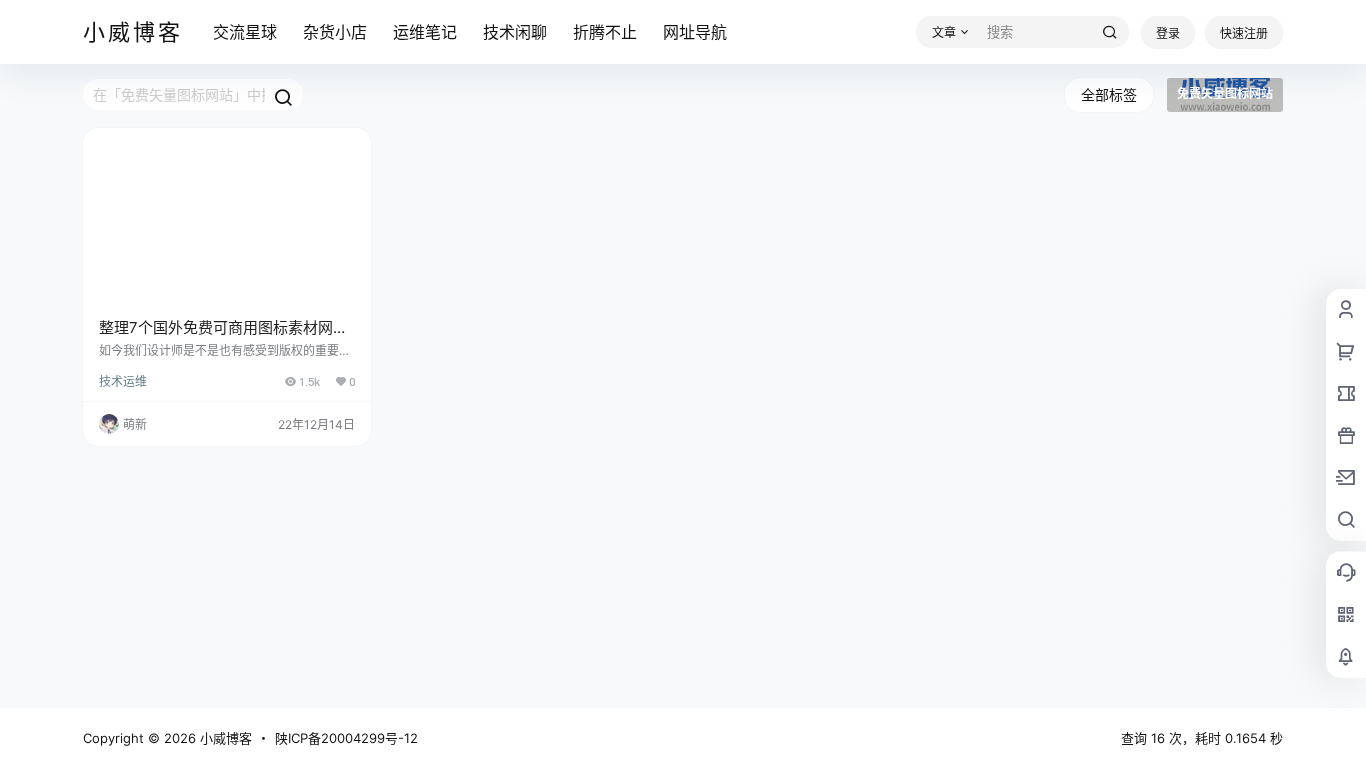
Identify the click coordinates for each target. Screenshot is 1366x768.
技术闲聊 (515, 32)
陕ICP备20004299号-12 (346, 738)
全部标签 (1109, 94)
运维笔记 (425, 32)
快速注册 (1244, 33)
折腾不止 (605, 32)
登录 (1168, 33)
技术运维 (123, 381)
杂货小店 (335, 32)
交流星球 (245, 32)
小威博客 (224, 738)
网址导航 (695, 32)
